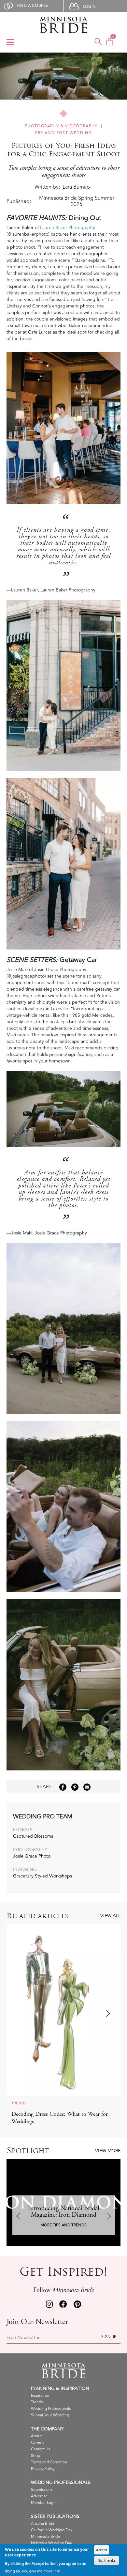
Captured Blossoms (33, 1836)
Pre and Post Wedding (64, 133)
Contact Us (40, 2449)
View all (110, 1916)
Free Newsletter (23, 2338)
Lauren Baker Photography (68, 228)
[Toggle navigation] (10, 43)
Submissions (42, 2490)
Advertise (39, 2496)
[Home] (63, 25)
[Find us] (49, 2305)
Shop (35, 2456)
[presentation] (20, 2014)
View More (108, 2151)
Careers (38, 2443)
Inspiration (40, 2396)
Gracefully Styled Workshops (42, 1876)
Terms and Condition (49, 2462)
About (36, 2436)
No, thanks (106, 2560)
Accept (102, 2550)
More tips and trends (63, 2225)
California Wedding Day (52, 2530)
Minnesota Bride (45, 2537)
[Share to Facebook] (63, 1787)
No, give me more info (41, 2571)
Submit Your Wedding (50, 2415)
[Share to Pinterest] (75, 1787)
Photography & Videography (61, 126)
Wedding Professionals (51, 2409)
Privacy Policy (43, 2469)
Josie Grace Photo (32, 1856)
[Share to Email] (87, 1787)
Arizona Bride (43, 2524)
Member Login (44, 2503)
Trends (37, 2402)
